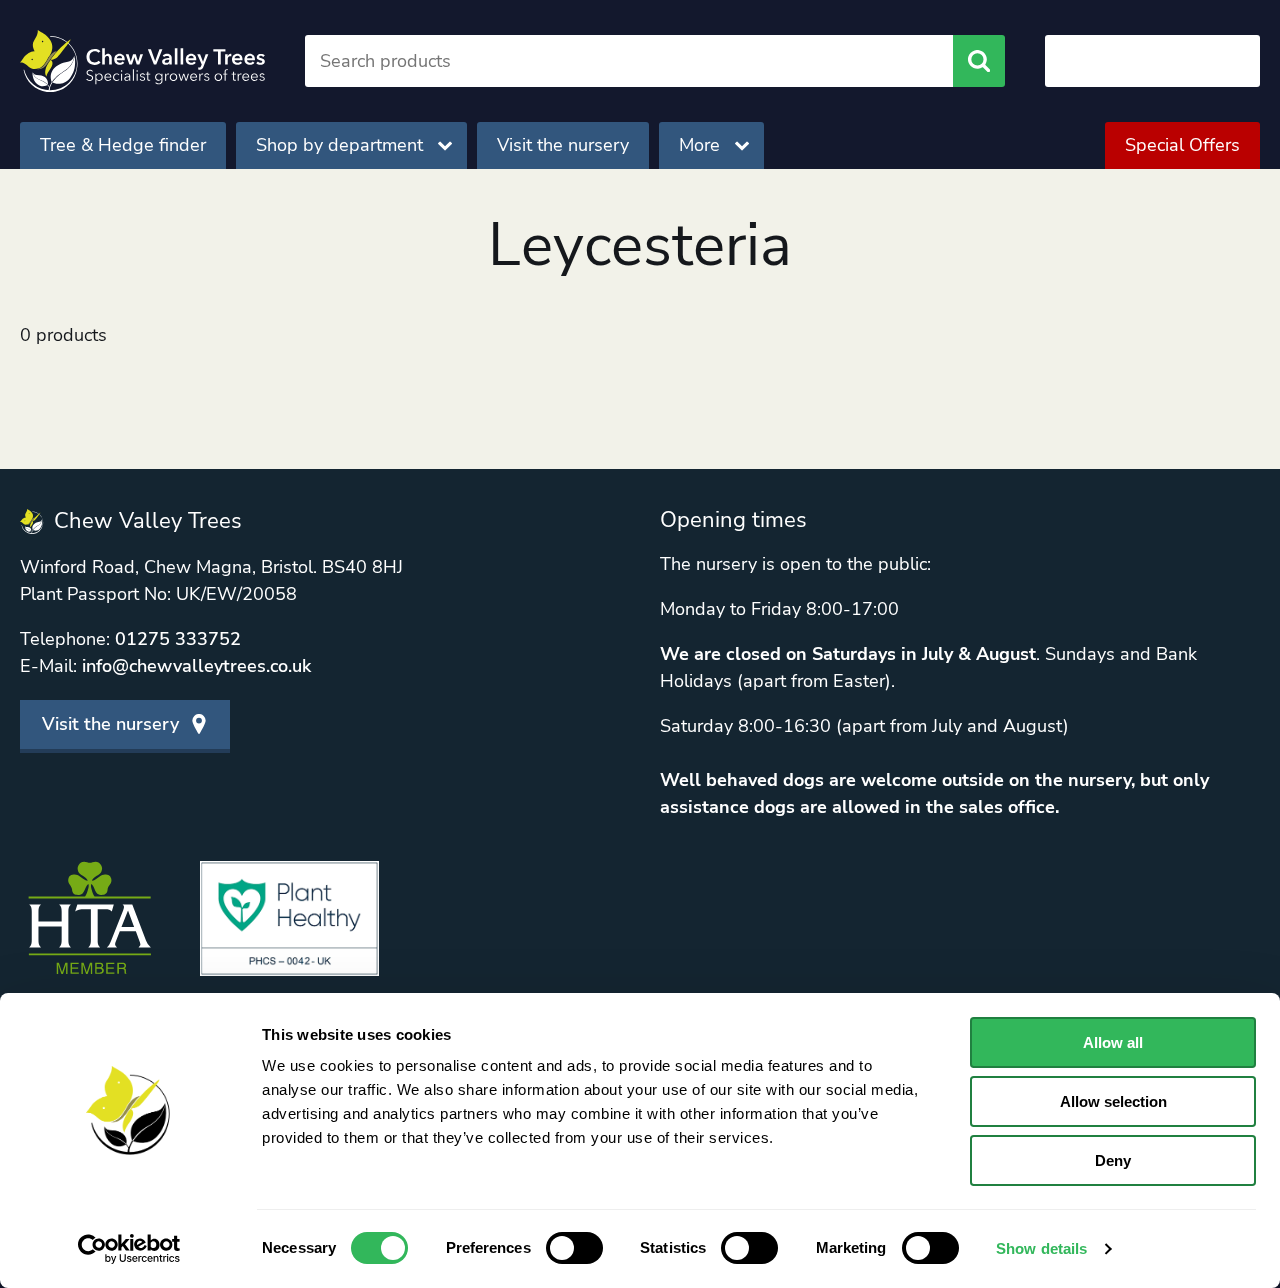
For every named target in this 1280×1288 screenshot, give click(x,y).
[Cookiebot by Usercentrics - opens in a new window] (129, 1249)
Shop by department (339, 145)
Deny (1113, 1160)
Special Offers (1182, 145)
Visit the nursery (563, 145)
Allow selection (1113, 1101)
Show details (1041, 1248)
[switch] (574, 1248)
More (699, 145)
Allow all (1113, 1042)
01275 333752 (178, 639)
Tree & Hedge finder (123, 145)
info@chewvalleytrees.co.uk (196, 666)
